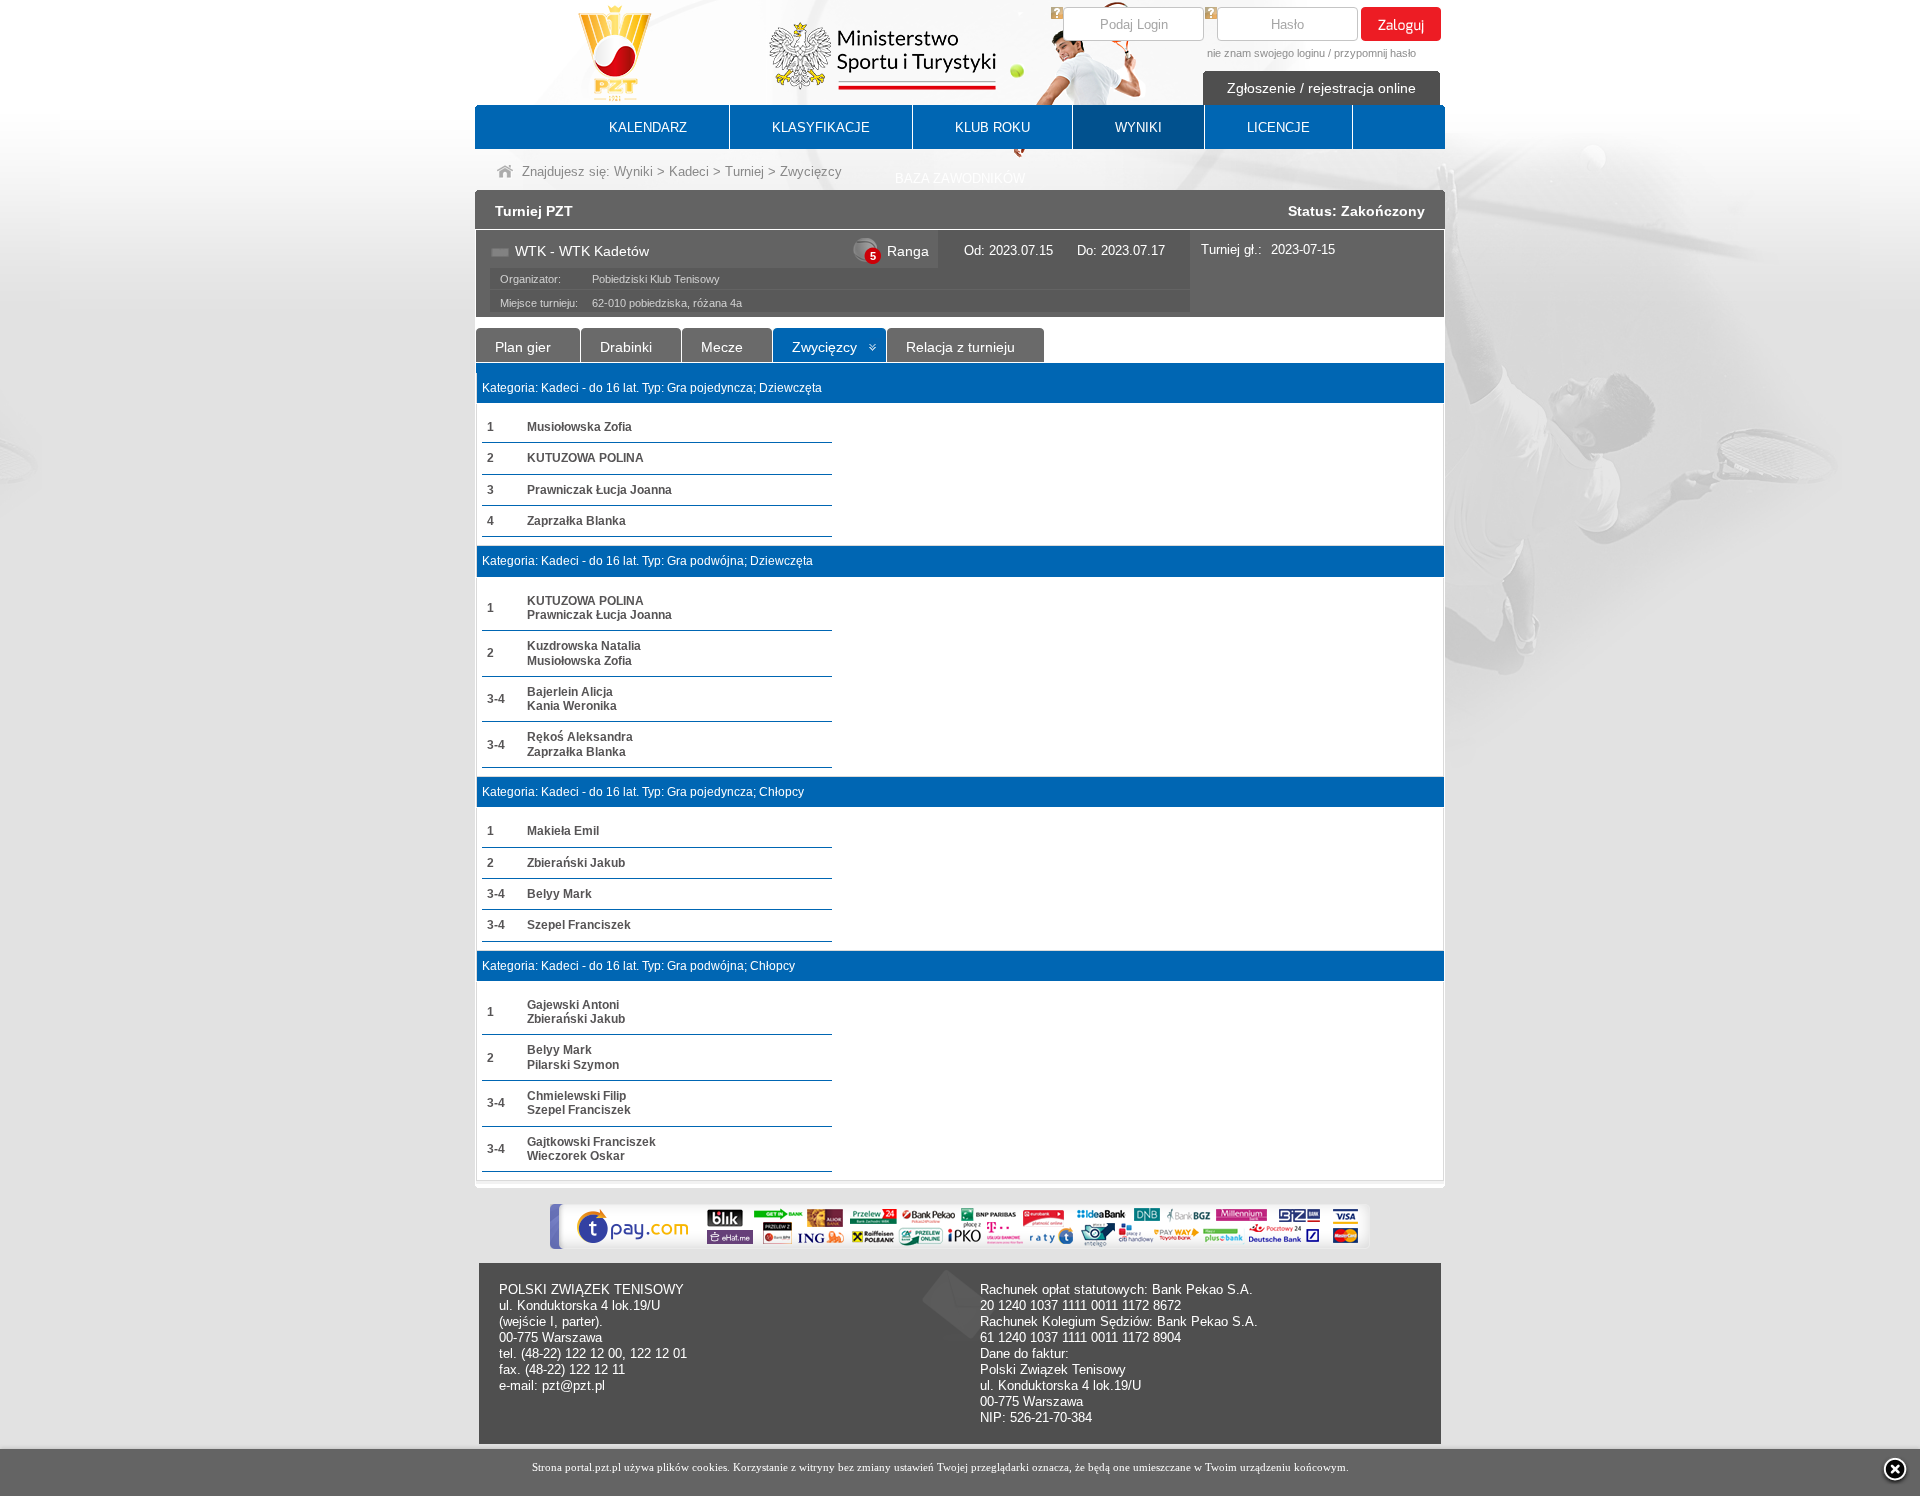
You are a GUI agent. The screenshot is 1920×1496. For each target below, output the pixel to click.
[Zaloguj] (1401, 24)
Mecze (722, 347)
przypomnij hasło (1375, 53)
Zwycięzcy (824, 347)
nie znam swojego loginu (1266, 53)
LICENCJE (1278, 127)
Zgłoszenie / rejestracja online (1321, 88)
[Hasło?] (1211, 14)
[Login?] (1057, 14)
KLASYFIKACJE (821, 127)
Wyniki (633, 171)
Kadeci (689, 171)
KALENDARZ (648, 127)
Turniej (744, 171)
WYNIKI (1138, 127)
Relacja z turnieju (960, 347)
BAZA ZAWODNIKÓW (960, 178)
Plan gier (523, 347)
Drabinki (626, 347)
